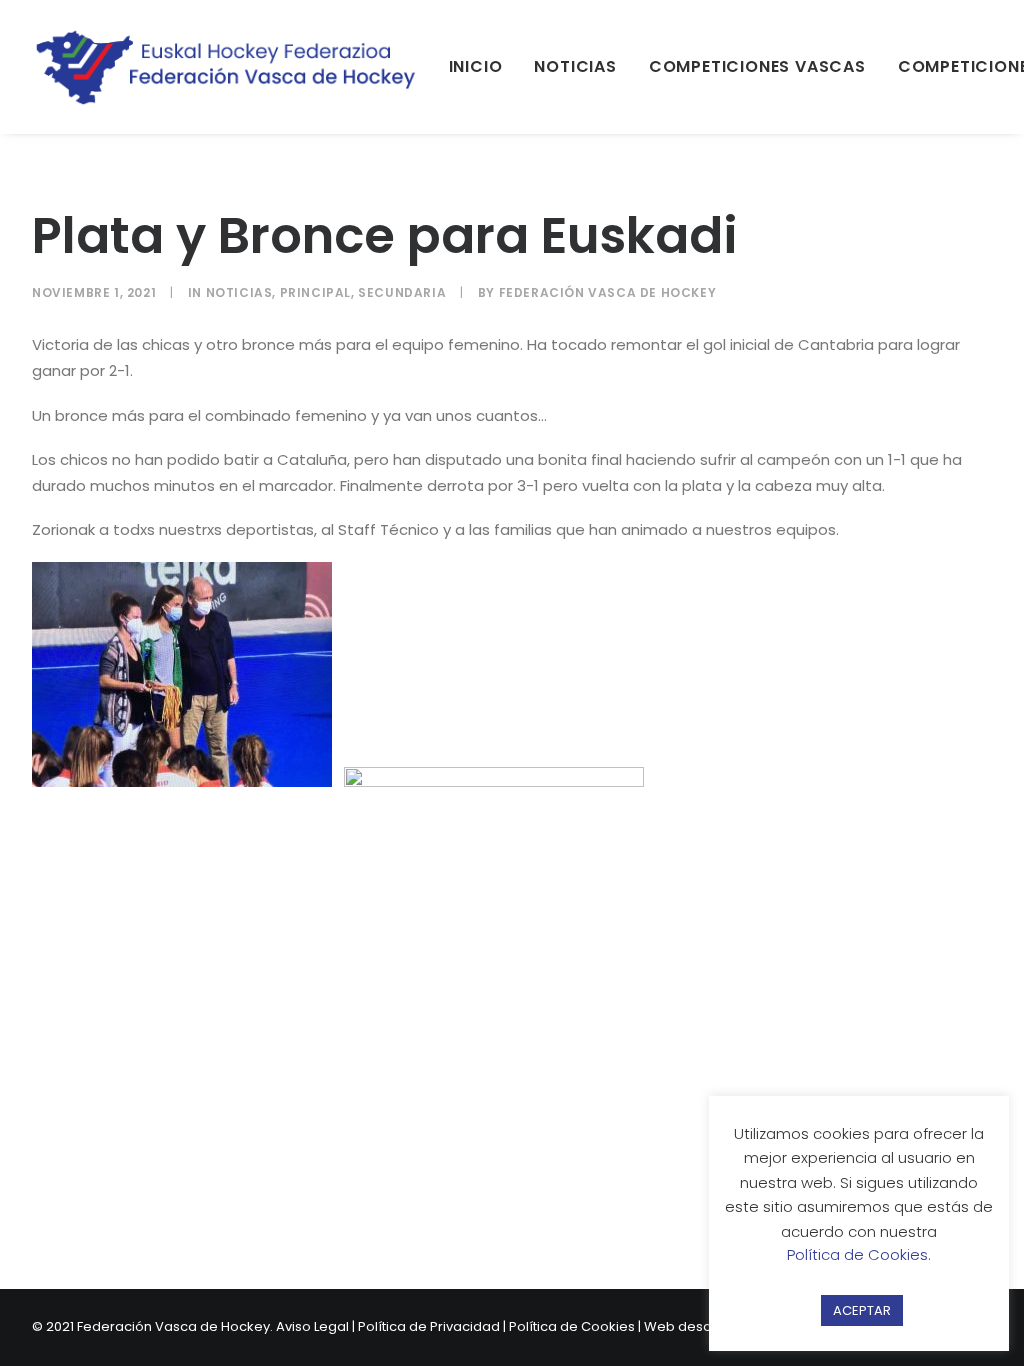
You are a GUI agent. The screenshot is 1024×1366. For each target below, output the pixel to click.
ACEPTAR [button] (862, 1310)
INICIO (476, 66)
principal (315, 292)
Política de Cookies (572, 1326)
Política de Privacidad (429, 1326)
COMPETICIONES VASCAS (757, 66)
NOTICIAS (575, 66)
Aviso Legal (312, 1326)
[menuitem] (476, 67)
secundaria (402, 292)
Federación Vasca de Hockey (608, 292)
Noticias (239, 292)
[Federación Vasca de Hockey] (227, 67)
